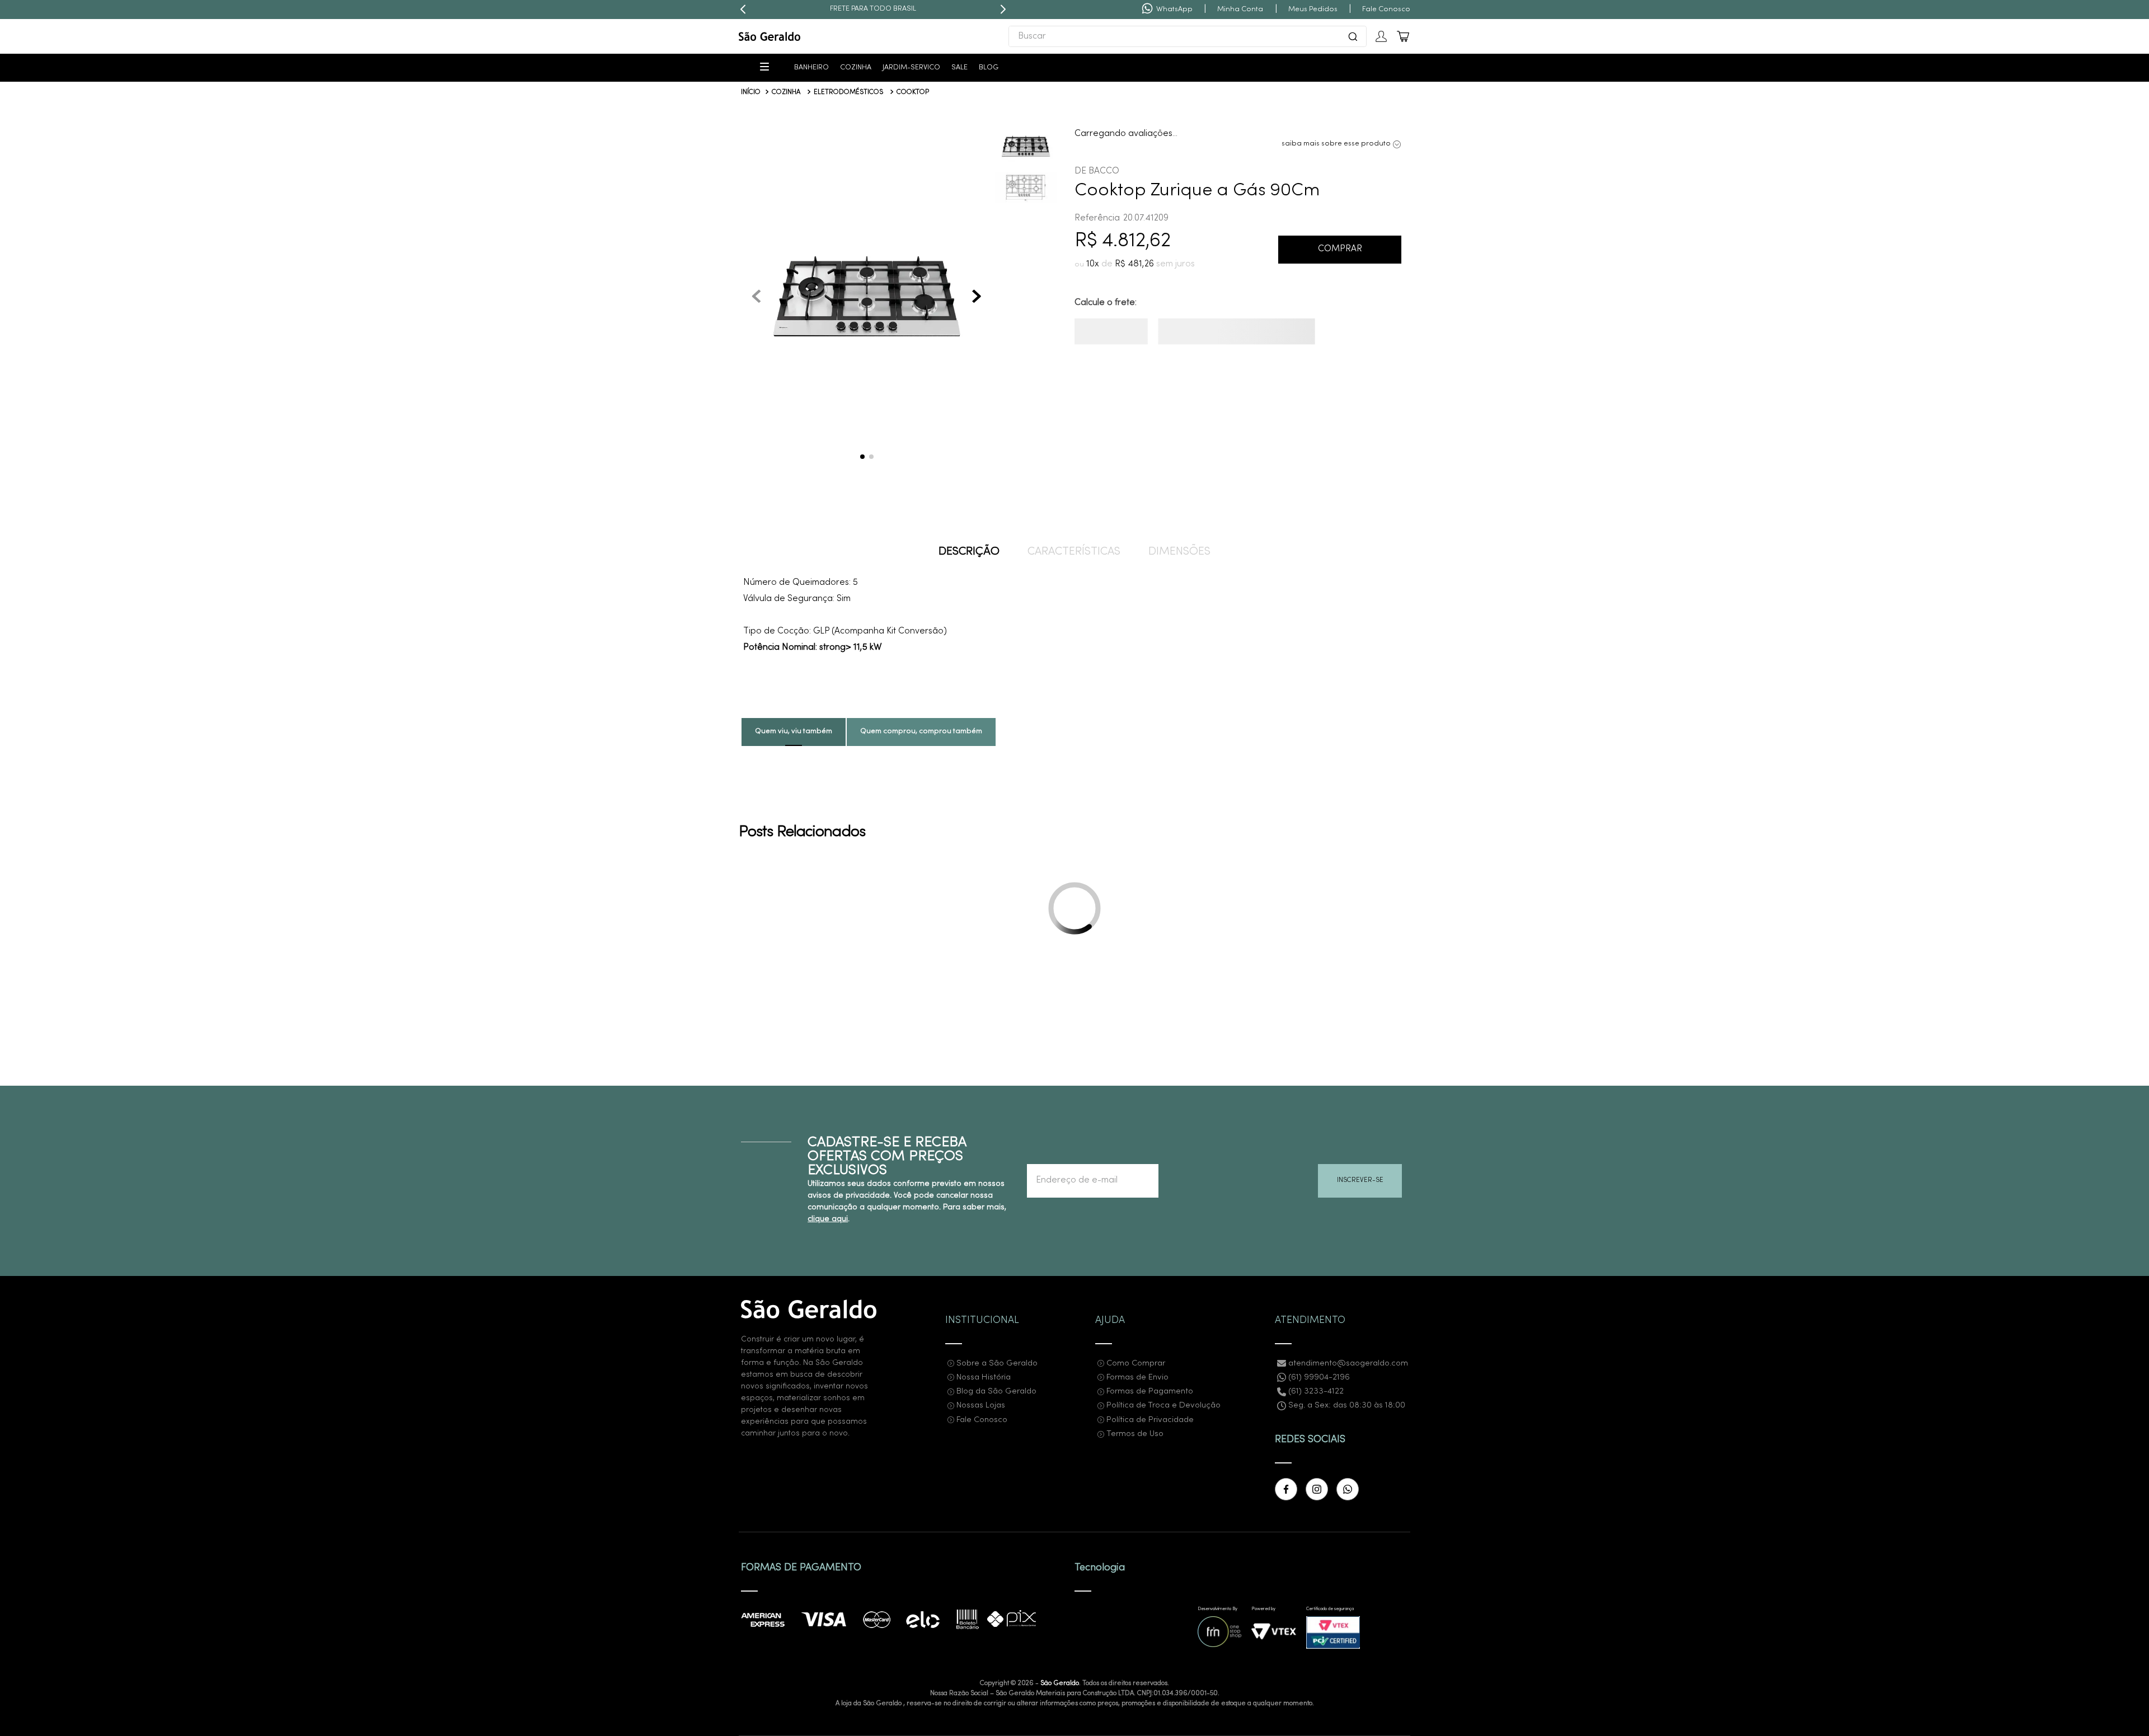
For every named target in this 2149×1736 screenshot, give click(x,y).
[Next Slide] (1003, 10)
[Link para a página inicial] (751, 93)
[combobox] (1188, 36)
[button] (867, 298)
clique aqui (828, 1415)
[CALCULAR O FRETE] (1128, 336)
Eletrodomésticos (848, 92)
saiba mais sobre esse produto (1336, 144)
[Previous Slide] (743, 10)
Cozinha (786, 92)
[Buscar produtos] (1353, 36)
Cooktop (913, 92)
